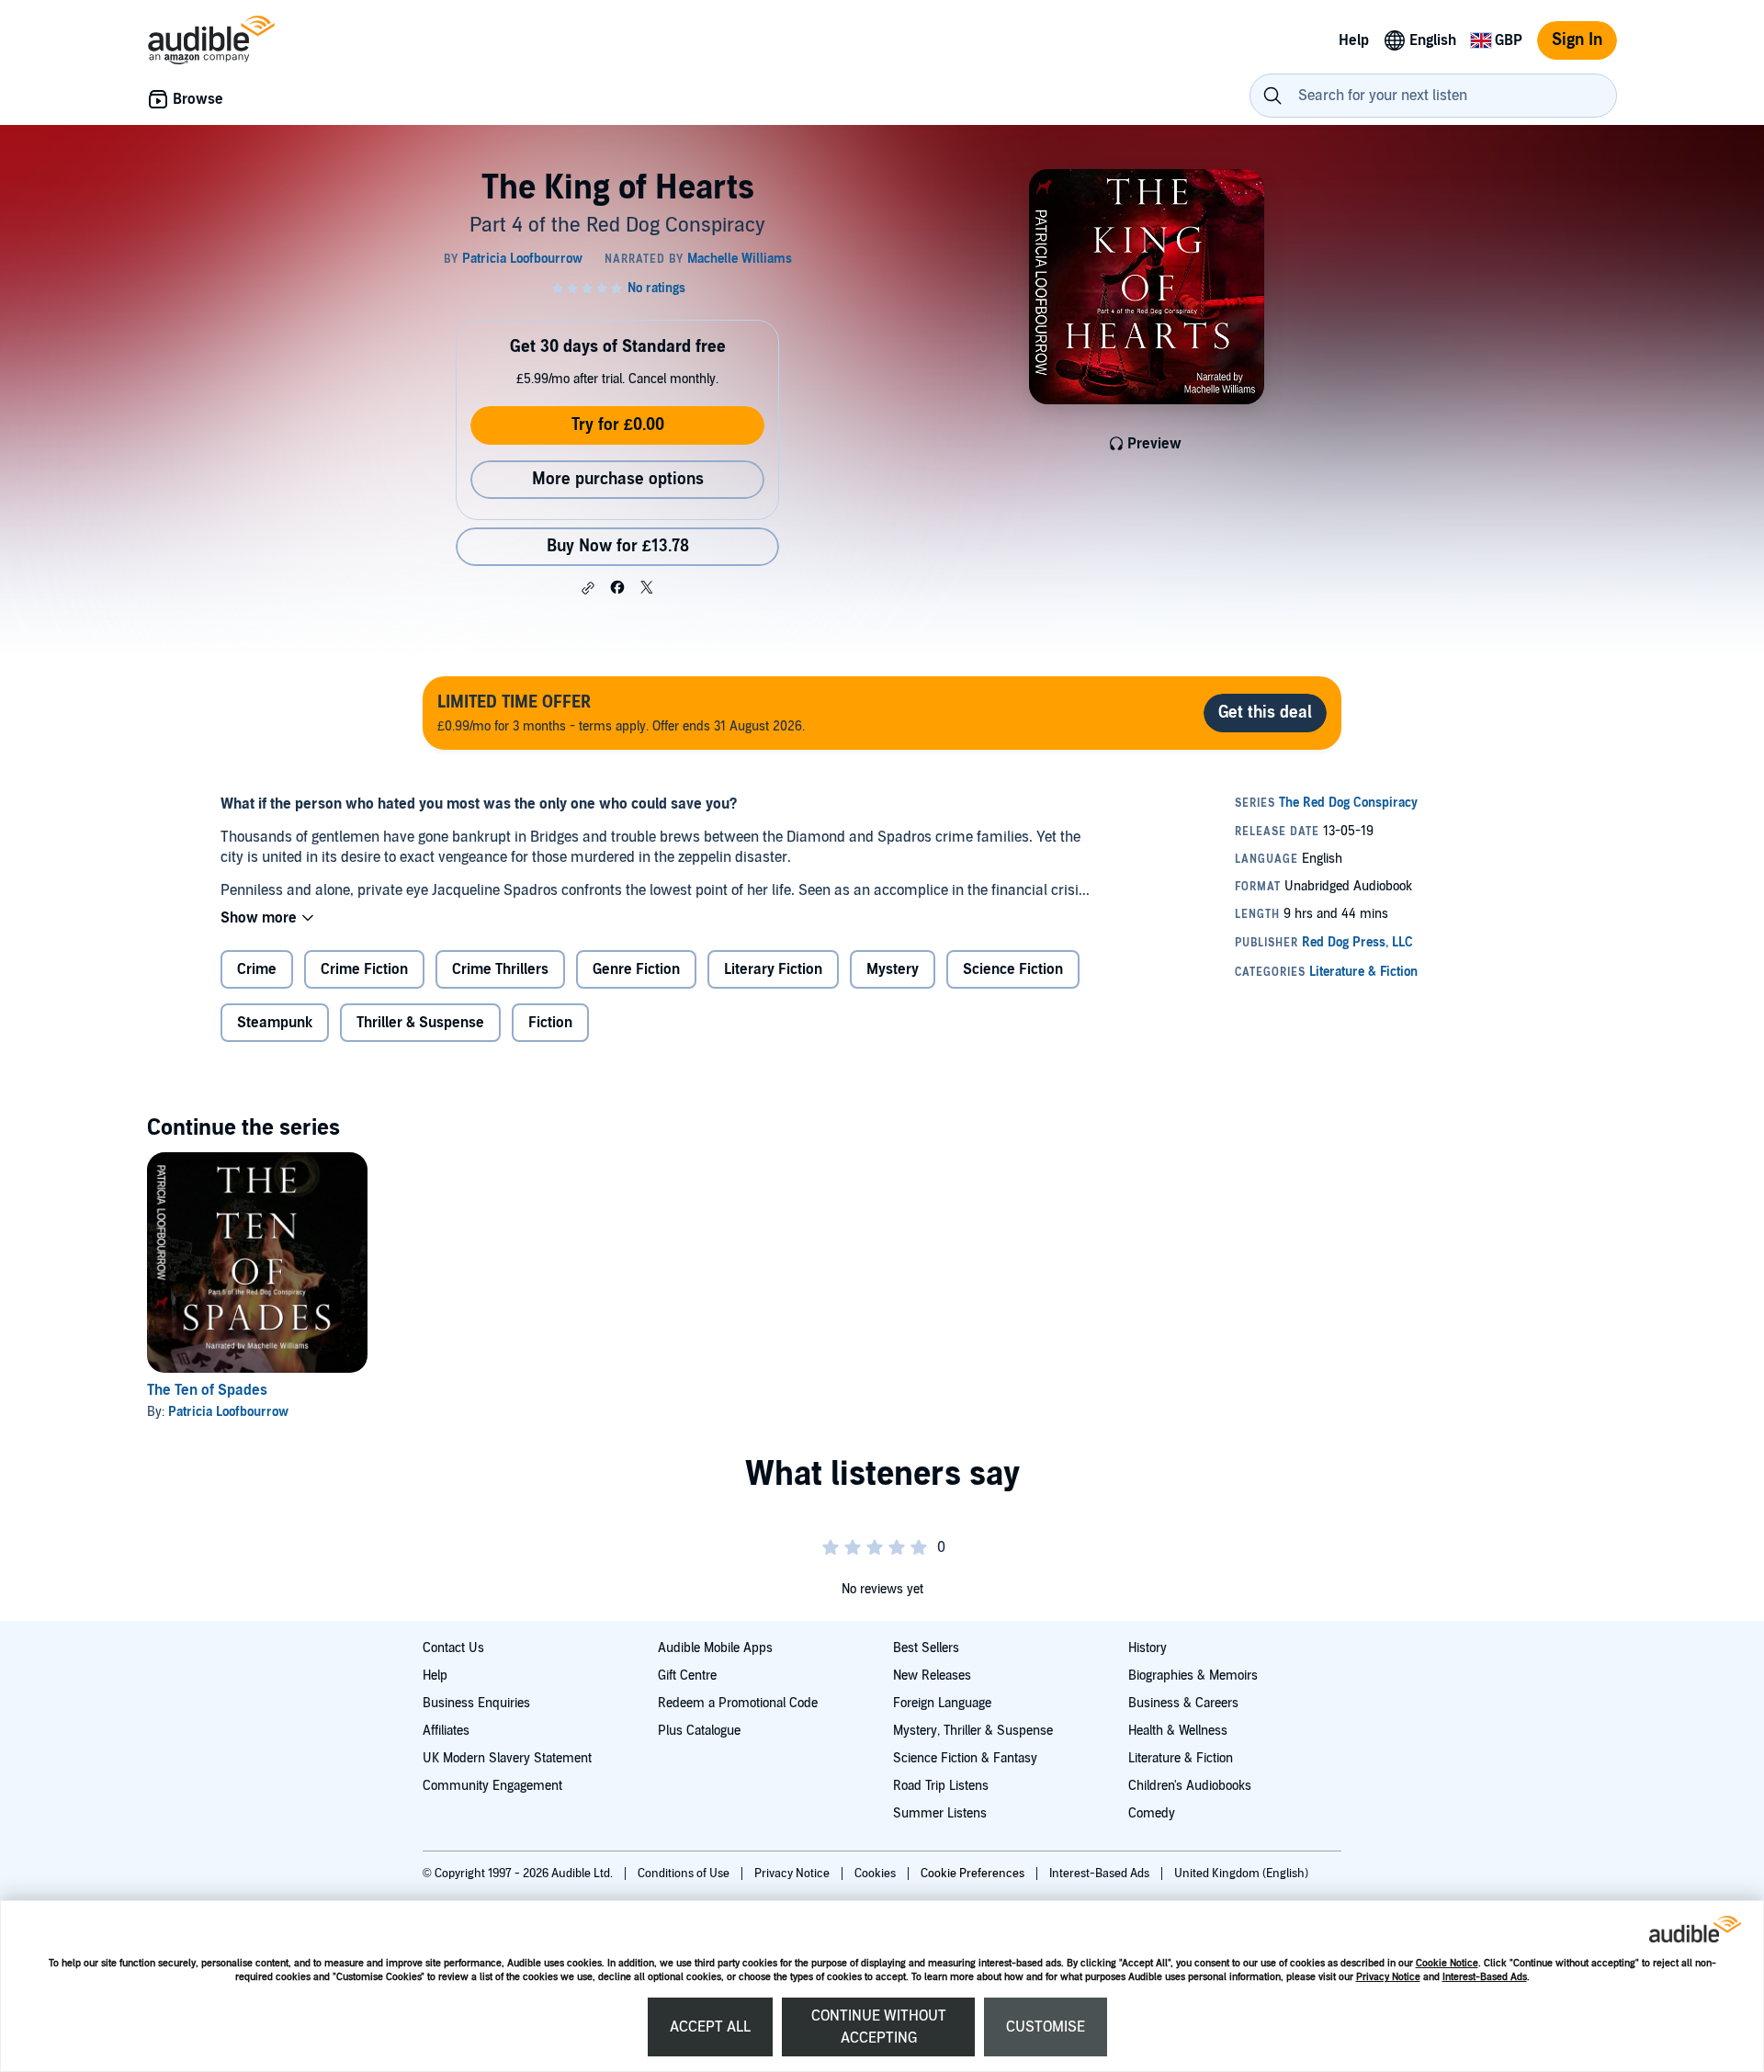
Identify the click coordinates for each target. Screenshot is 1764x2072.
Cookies (876, 1874)
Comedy (1152, 1813)
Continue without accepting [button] (879, 2027)
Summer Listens (940, 1813)
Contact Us (453, 1648)
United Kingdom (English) (1241, 1874)
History (1148, 1648)
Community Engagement (492, 1786)
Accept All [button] (710, 2027)
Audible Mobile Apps (715, 1648)
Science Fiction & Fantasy (965, 1758)
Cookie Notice (1447, 1963)
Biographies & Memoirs (1193, 1676)
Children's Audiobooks (1190, 1786)
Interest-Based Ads (1485, 1977)
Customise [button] (1046, 2027)
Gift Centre (687, 1676)
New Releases (932, 1676)
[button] (588, 588)
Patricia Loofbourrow (228, 1412)
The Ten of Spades (207, 1390)
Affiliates (446, 1731)
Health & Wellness (1178, 1731)
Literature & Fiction (1181, 1758)
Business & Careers (1183, 1703)
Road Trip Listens (941, 1786)
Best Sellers (926, 1648)
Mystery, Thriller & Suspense (973, 1731)
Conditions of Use (685, 1874)
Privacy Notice (1388, 1977)
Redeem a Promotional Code (738, 1703)
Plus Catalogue (699, 1731)
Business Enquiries (476, 1703)
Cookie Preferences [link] (972, 1874)
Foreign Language (942, 1703)
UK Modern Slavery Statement (507, 1758)
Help (435, 1676)
